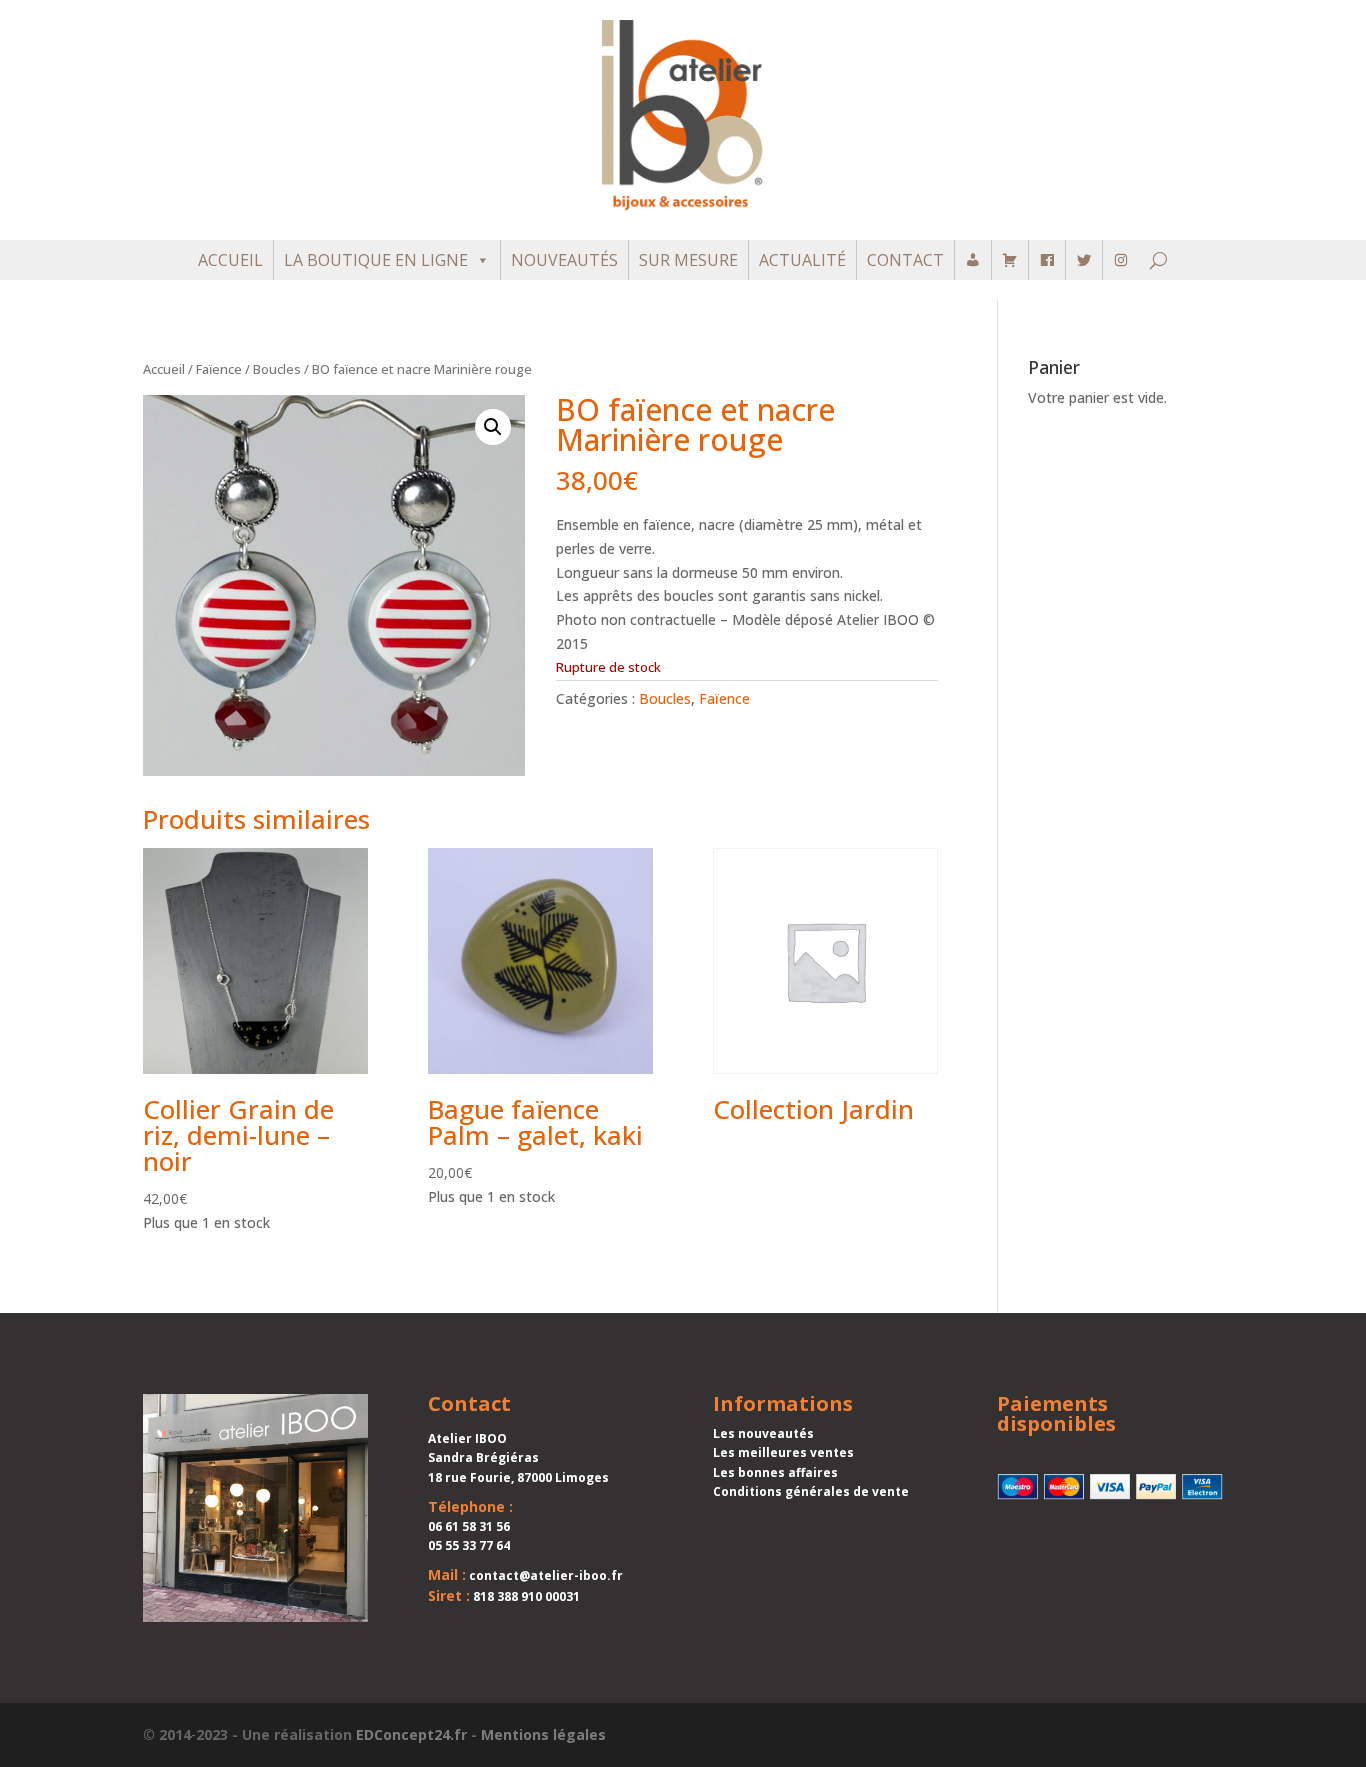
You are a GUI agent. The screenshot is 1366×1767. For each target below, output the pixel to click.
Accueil (164, 369)
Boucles (277, 369)
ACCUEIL (230, 260)
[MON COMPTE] (973, 260)
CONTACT (905, 260)
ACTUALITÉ (802, 260)
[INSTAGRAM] (1121, 260)
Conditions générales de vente (811, 1491)
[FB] (1047, 260)
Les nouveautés (763, 1433)
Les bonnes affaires (775, 1472)
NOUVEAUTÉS (564, 260)
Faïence (219, 369)
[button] (493, 427)
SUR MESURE (688, 260)
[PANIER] (1010, 260)
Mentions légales (543, 1734)
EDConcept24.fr (411, 1734)
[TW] (1084, 260)
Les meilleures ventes (783, 1452)
